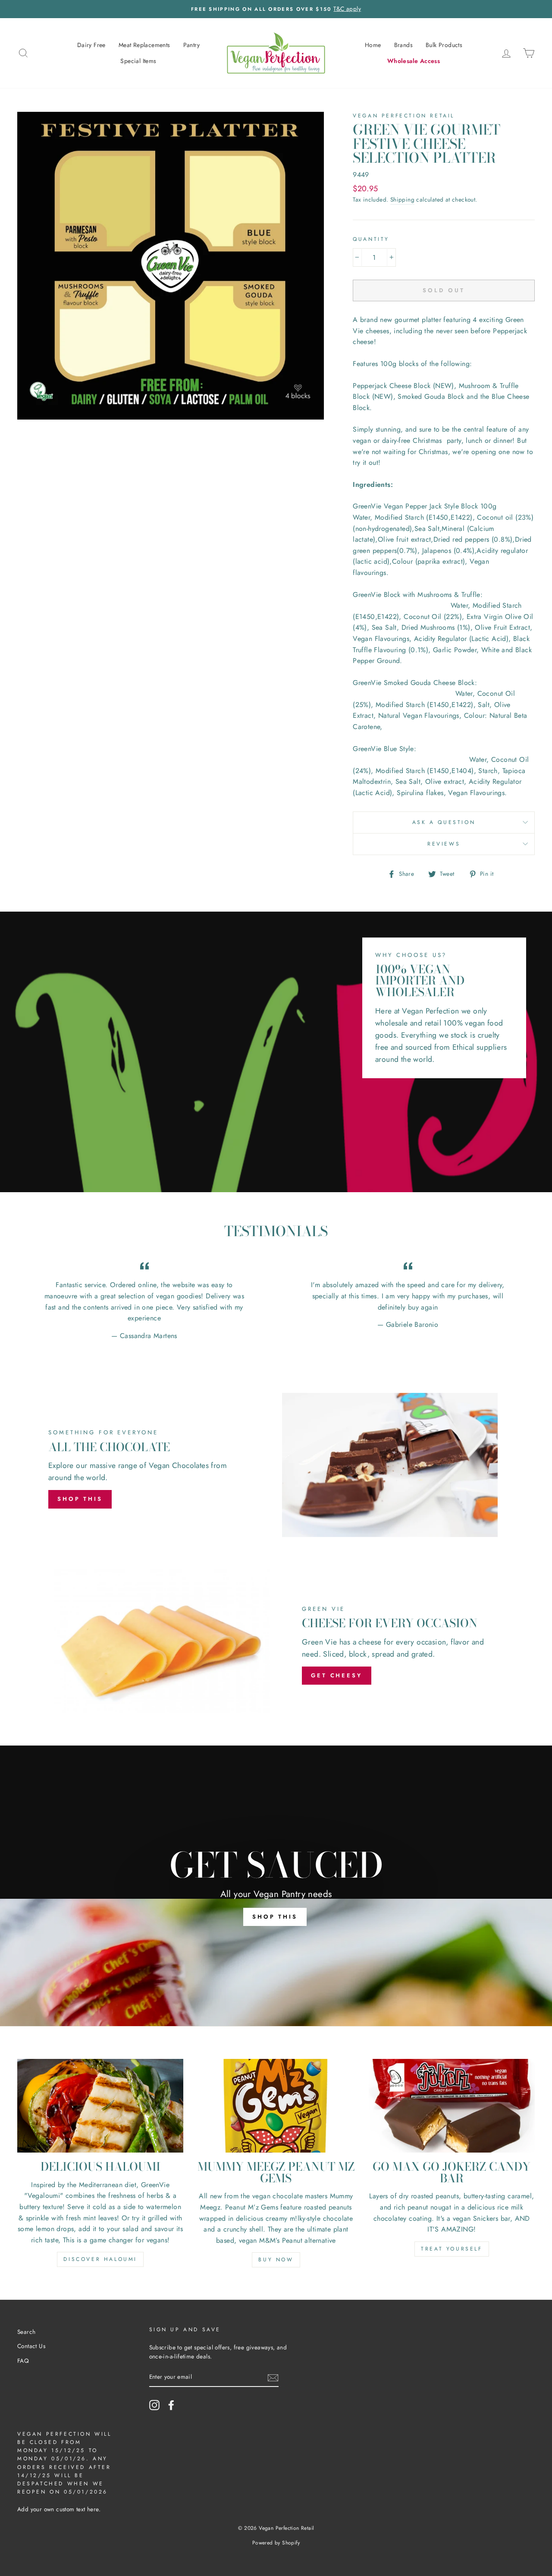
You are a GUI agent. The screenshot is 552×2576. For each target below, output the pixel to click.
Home (373, 45)
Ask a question (444, 822)
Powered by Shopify (276, 2543)
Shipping (402, 199)
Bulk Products (444, 45)
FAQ (23, 2361)
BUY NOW (276, 2260)
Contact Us (31, 2346)
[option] (276, 9)
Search (26, 2332)
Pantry (191, 45)
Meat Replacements (144, 45)
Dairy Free (91, 45)
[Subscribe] (273, 2377)
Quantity (371, 239)
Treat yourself (452, 2249)
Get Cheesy (337, 1675)
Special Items (138, 61)
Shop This (80, 1499)
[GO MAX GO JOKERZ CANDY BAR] (452, 2106)
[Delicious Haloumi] (100, 2106)
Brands (403, 45)
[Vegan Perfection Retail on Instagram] (154, 2405)
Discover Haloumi (100, 2259)
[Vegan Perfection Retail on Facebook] (171, 2405)
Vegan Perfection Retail (404, 116)
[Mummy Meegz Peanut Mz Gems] (276, 2106)
